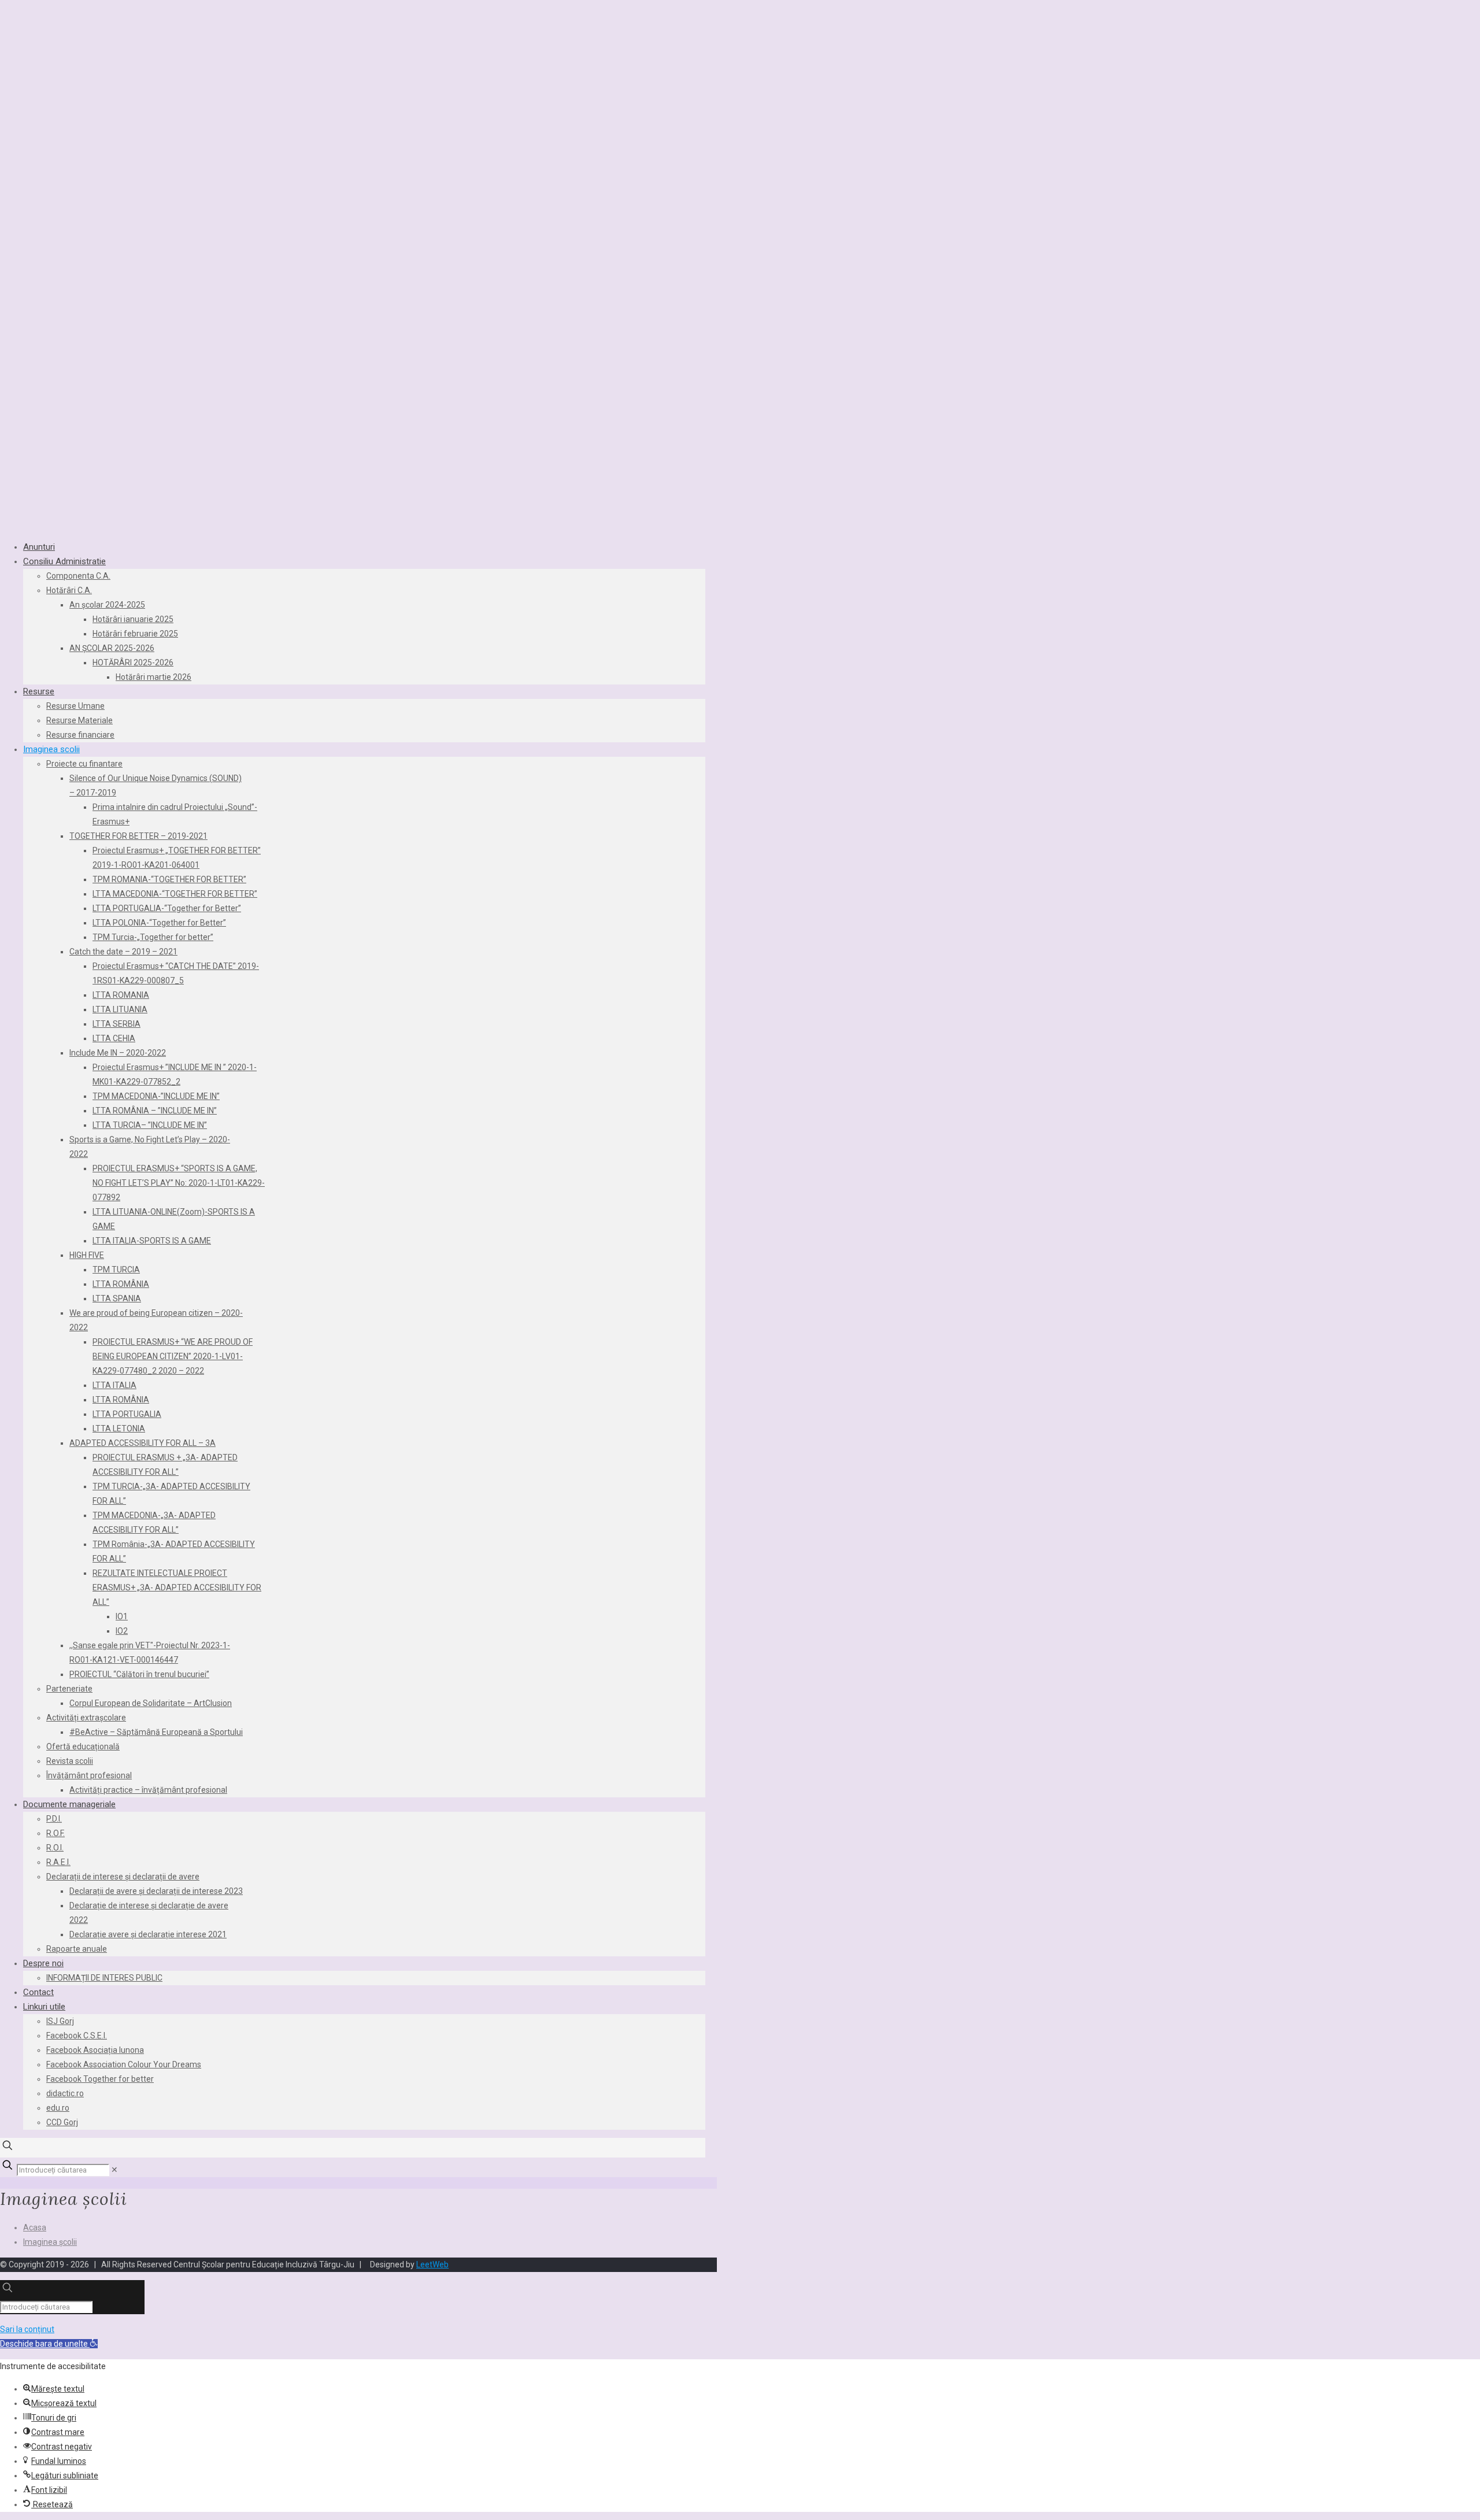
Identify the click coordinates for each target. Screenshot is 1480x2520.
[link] (114, 2170)
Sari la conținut (27, 2329)
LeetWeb (432, 2264)
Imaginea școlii (50, 2242)
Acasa (35, 2227)
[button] (49, 2344)
